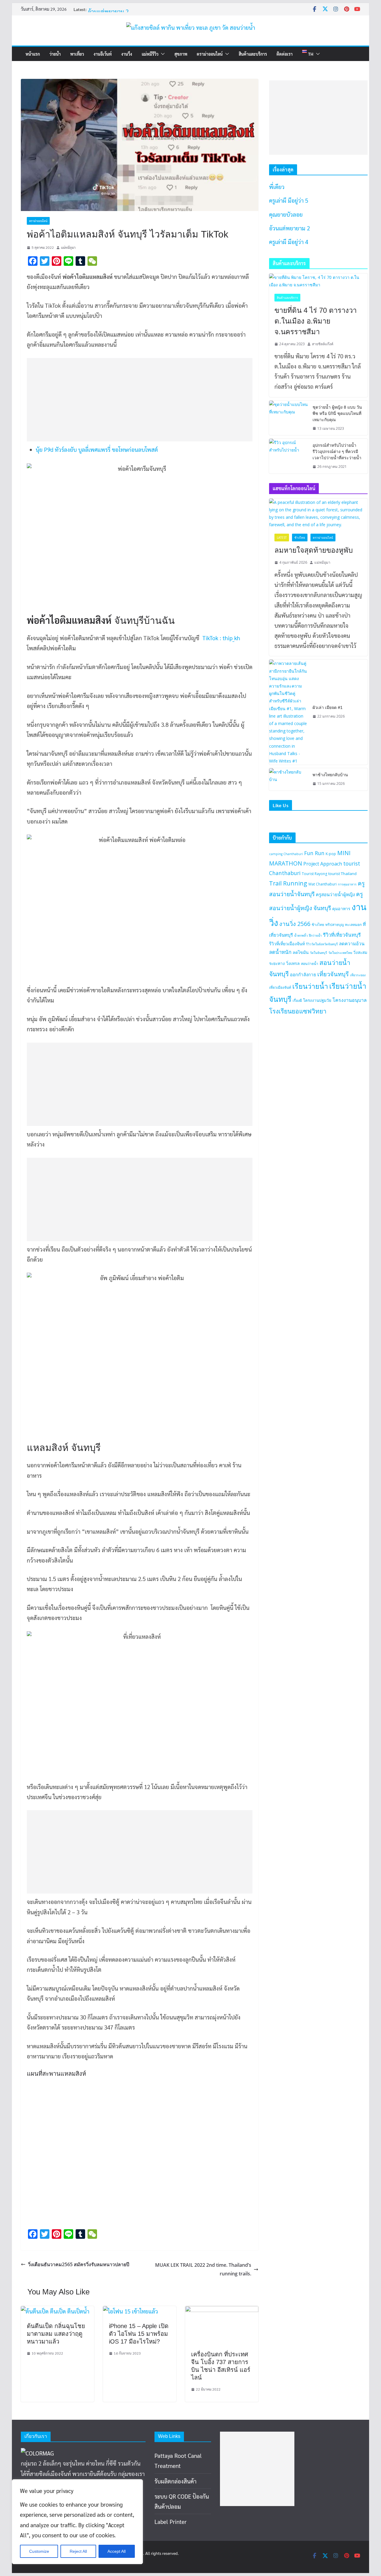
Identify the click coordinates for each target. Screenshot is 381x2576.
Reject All (78, 2551)
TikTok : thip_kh (221, 638)
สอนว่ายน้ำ (310, 964)
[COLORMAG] (37, 2453)
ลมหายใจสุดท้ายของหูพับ (314, 550)
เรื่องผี (297, 1000)
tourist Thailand (342, 874)
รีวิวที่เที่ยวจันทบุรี (342, 935)
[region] (77, 2522)
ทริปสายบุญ (335, 925)
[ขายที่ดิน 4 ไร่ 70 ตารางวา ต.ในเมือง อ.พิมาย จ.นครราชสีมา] (318, 281)
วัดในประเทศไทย (340, 953)
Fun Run (314, 853)
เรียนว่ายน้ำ (310, 986)
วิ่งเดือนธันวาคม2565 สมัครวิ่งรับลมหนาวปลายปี (79, 2264)
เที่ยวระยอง (358, 975)
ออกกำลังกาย (303, 974)
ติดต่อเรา (285, 54)
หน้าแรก (33, 54)
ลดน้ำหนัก (280, 952)
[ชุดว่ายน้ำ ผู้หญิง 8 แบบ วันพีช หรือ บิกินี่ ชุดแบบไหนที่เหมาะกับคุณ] (288, 418)
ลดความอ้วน (352, 943)
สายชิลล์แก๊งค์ (323, 344)
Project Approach (323, 864)
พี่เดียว (277, 187)
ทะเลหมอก (353, 925)
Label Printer (171, 2522)
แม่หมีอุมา (68, 247)
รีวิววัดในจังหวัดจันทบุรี (322, 944)
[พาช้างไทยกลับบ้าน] (288, 779)
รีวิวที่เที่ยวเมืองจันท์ (287, 944)
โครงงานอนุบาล (350, 1000)
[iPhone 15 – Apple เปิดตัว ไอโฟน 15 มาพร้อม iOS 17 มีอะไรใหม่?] (131, 2311)
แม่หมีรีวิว (150, 54)
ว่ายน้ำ (55, 54)
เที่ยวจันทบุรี (333, 974)
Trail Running (288, 883)
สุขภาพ (181, 54)
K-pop (331, 854)
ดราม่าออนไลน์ (210, 54)
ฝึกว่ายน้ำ (315, 935)
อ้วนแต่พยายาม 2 (289, 228)
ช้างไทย (300, 538)
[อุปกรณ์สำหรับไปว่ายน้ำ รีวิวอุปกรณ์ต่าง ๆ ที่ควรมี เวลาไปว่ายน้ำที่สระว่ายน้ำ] (288, 456)
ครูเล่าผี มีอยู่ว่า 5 (289, 200)
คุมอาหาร (341, 909)
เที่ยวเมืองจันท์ (280, 987)
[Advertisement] (136, 400)
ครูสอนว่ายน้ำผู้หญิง (335, 894)
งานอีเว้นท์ (103, 54)
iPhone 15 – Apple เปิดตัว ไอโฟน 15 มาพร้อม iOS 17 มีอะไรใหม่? (139, 2334)
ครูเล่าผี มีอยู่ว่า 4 (289, 242)
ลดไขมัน (301, 952)
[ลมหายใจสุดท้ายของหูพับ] (318, 514)
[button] (162, 54)
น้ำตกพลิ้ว (301, 935)
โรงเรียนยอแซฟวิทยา (298, 1011)
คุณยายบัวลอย (105, 11)
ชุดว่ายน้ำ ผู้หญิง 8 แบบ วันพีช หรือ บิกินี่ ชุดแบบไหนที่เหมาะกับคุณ (337, 413)
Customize (39, 2551)
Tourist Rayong (314, 874)
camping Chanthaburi (286, 854)
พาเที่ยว (77, 54)
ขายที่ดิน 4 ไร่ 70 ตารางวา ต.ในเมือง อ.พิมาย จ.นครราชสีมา (316, 321)
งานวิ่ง (127, 54)
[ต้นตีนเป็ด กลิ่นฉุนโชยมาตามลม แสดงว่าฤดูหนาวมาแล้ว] (55, 2311)
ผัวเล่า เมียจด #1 (328, 707)
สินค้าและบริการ (253, 54)
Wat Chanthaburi (323, 884)
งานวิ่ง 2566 (295, 924)
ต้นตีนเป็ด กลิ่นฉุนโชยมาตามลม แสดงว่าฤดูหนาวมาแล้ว (56, 2334)
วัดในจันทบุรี (318, 953)
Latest (282, 538)
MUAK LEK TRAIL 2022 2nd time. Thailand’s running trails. (203, 2269)
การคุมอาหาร (347, 884)
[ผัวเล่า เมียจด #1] (288, 712)
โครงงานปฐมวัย (317, 1000)
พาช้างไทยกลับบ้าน (330, 775)
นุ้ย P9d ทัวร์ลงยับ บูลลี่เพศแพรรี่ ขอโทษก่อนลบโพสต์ (97, 449)
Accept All (117, 2551)
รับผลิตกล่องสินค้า (175, 2481)
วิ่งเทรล (293, 963)
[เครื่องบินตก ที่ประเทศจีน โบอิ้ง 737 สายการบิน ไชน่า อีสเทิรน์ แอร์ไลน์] (222, 2311)
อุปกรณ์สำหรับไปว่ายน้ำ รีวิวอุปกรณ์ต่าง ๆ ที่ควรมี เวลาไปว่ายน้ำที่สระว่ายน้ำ (337, 452)
